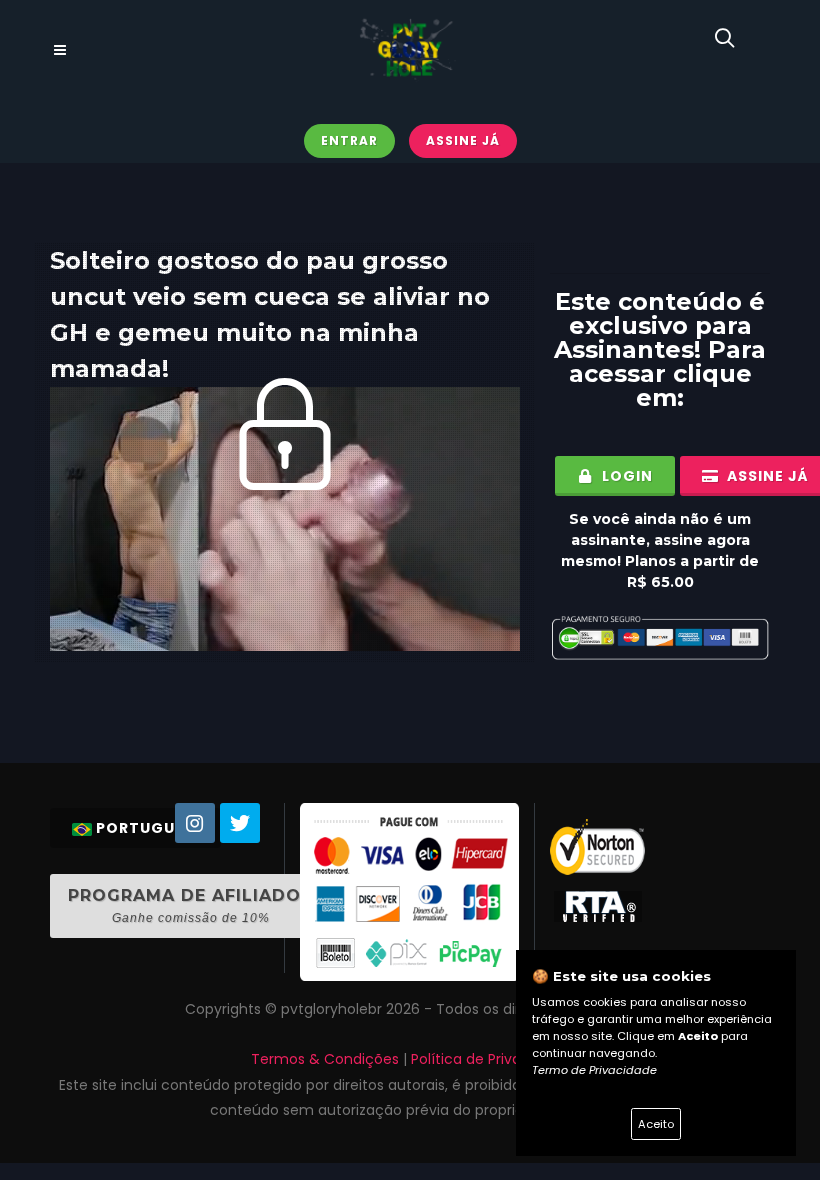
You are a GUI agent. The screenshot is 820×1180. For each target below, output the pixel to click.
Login (625, 476)
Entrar (349, 140)
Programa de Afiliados (190, 905)
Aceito (656, 1124)
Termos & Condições (325, 1059)
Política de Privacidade (490, 1059)
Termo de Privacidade (594, 1070)
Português (145, 828)
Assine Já (463, 140)
